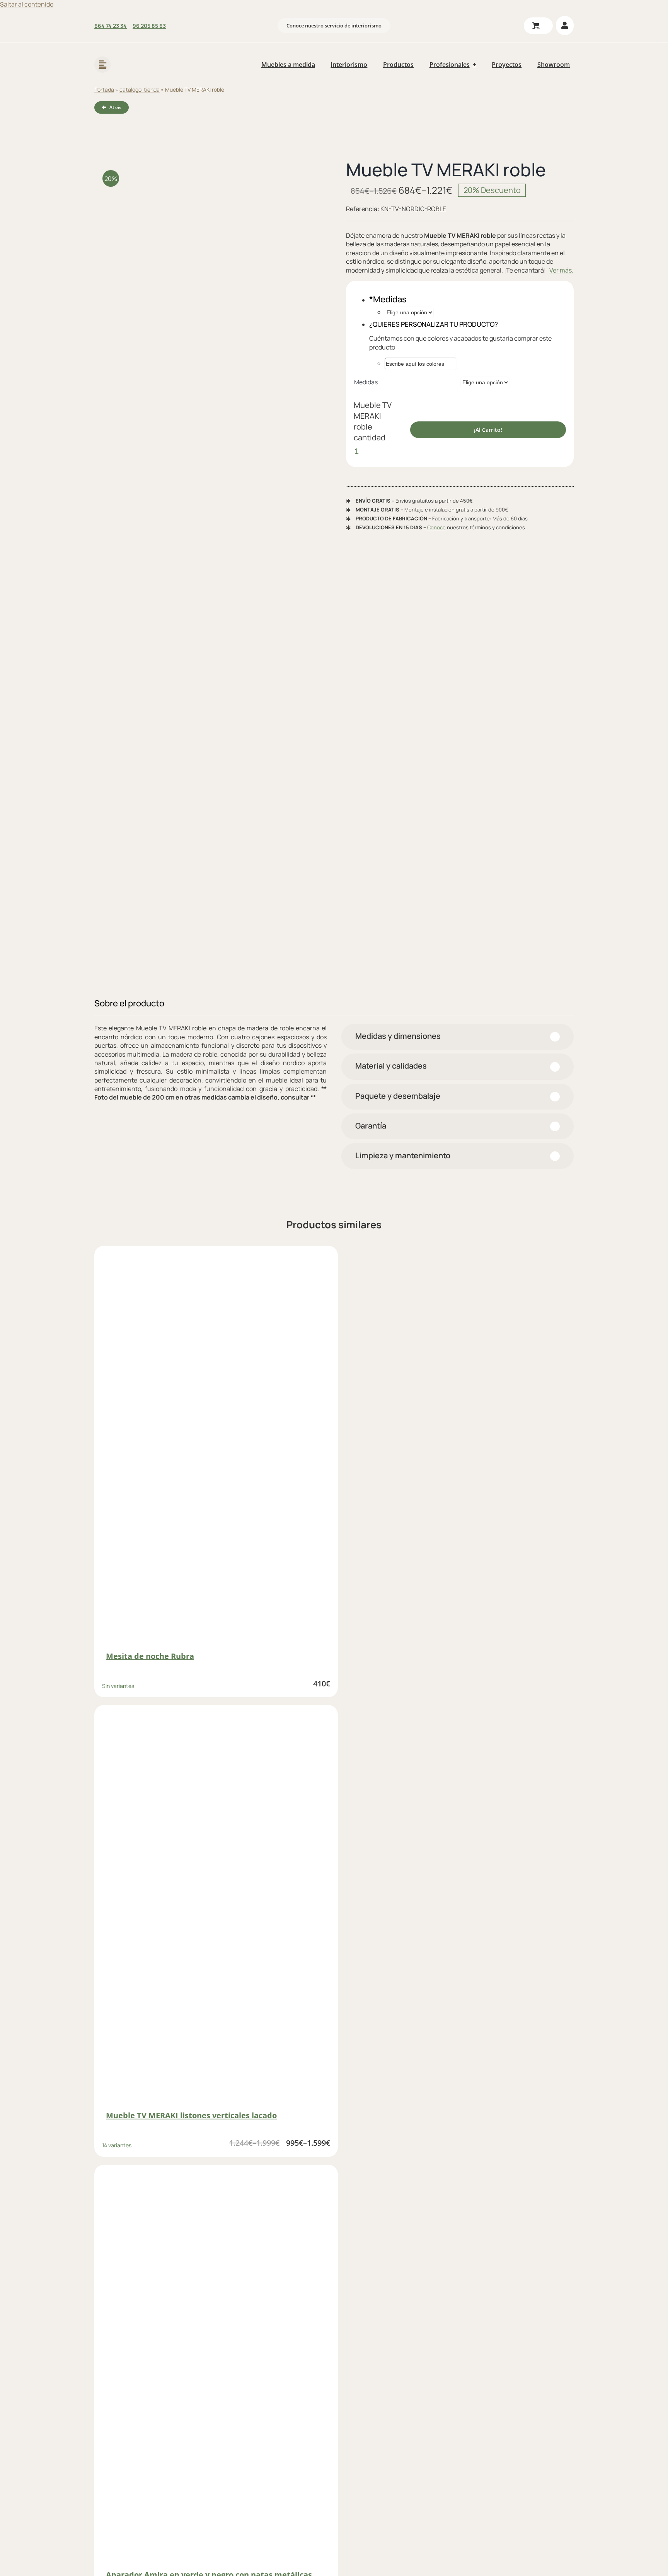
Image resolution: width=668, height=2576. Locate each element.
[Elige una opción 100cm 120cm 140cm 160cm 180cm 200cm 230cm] (409, 312)
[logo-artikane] (144, 54)
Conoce (436, 527)
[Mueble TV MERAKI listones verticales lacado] (216, 1908)
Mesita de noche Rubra (150, 1656)
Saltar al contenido (27, 4)
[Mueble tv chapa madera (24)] (208, 571)
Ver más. (561, 270)
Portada (104, 90)
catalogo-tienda (140, 90)
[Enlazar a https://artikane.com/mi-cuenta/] (565, 26)
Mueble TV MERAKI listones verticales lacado (191, 2115)
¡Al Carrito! (488, 430)
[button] (458, 1037)
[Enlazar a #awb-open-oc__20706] (102, 65)
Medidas (366, 382)
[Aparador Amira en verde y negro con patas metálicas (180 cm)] (216, 2368)
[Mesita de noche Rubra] (216, 1449)
